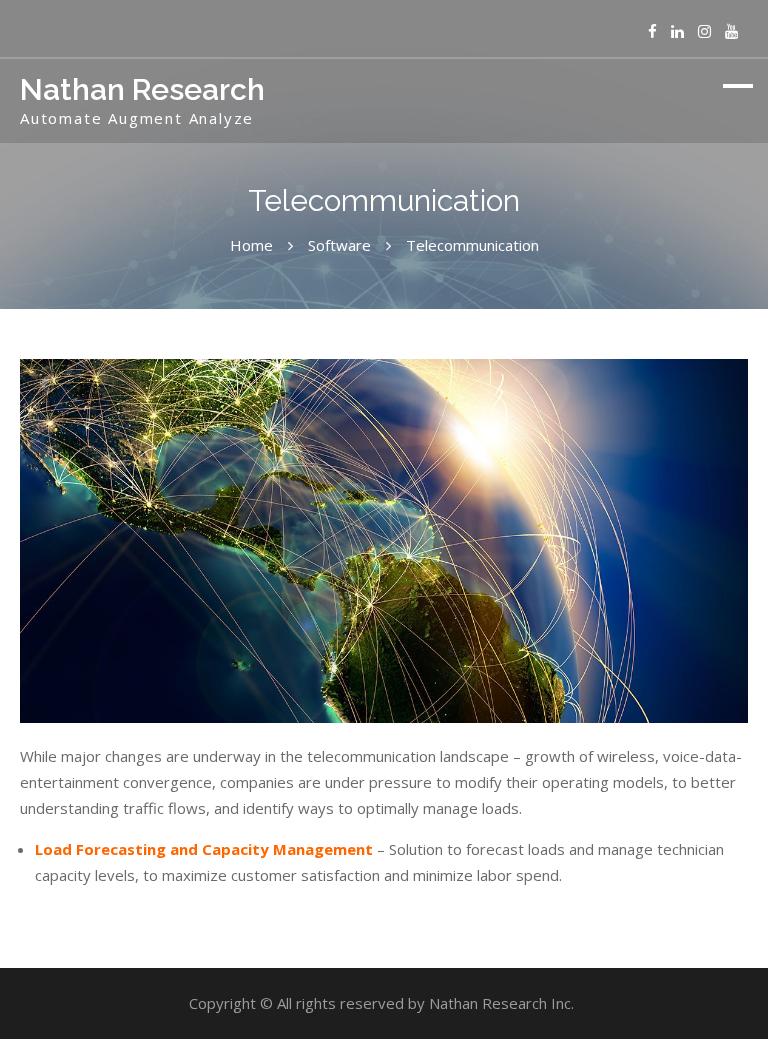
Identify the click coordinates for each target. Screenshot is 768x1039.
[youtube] (731, 31)
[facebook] (652, 31)
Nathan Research (142, 89)
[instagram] (704, 31)
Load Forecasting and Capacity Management (204, 849)
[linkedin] (677, 31)
